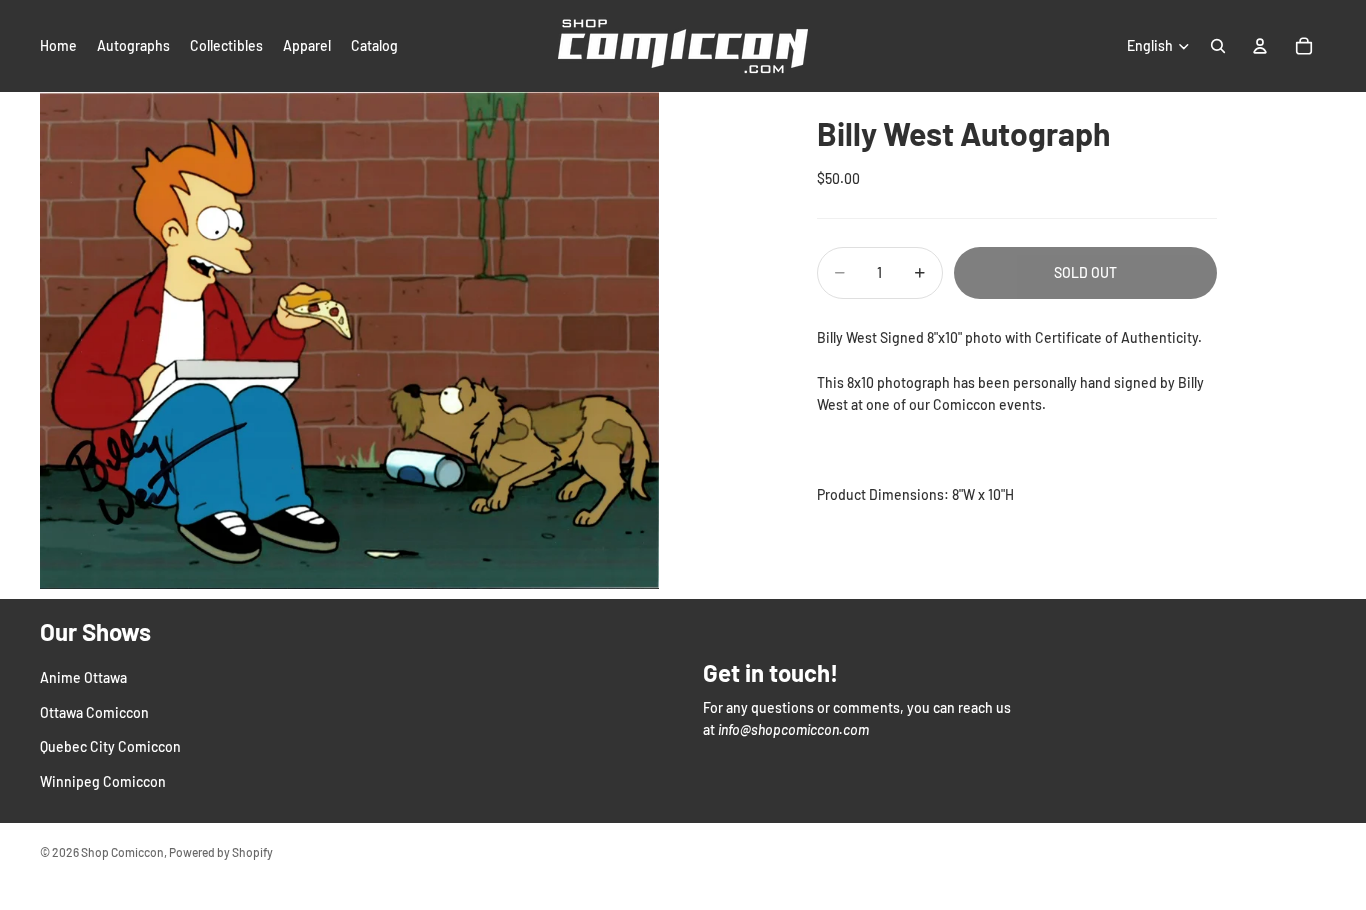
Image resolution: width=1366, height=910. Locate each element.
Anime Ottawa (83, 677)
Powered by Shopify (221, 852)
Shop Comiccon (122, 852)
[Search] (1218, 46)
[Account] (1260, 46)
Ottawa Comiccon (94, 712)
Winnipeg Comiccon (103, 780)
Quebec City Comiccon (110, 746)
